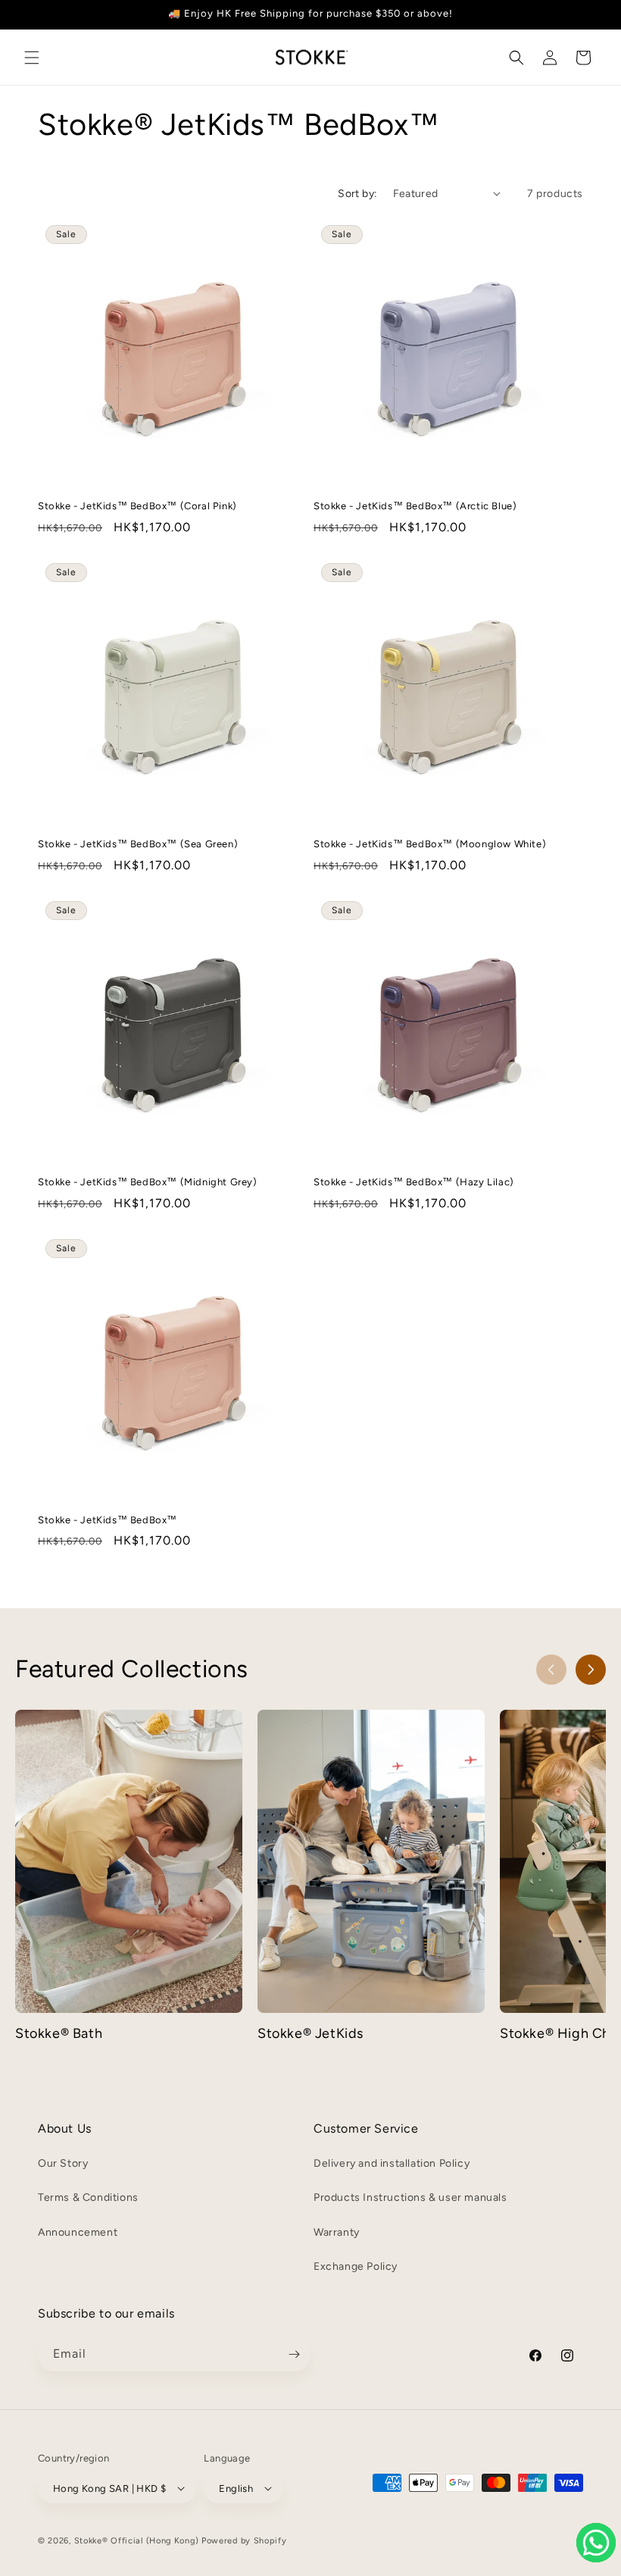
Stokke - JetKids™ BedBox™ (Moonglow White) (430, 844)
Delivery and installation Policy (392, 2163)
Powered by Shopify (244, 2541)
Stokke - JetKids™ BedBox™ (108, 1520)
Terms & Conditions (88, 2197)
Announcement (78, 2232)
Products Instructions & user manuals (410, 2197)
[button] (32, 58)
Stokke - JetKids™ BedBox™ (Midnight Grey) (148, 1182)
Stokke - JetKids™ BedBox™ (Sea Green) (138, 844)
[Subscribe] (294, 2354)
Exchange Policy (356, 2266)
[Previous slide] (551, 1670)
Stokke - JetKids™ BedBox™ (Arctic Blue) (415, 506)
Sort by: (357, 194)
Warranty (337, 2232)
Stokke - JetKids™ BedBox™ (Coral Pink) (137, 506)
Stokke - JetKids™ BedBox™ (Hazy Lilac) (414, 1182)
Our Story (63, 2163)
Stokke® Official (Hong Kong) (137, 2541)
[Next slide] (591, 1670)
